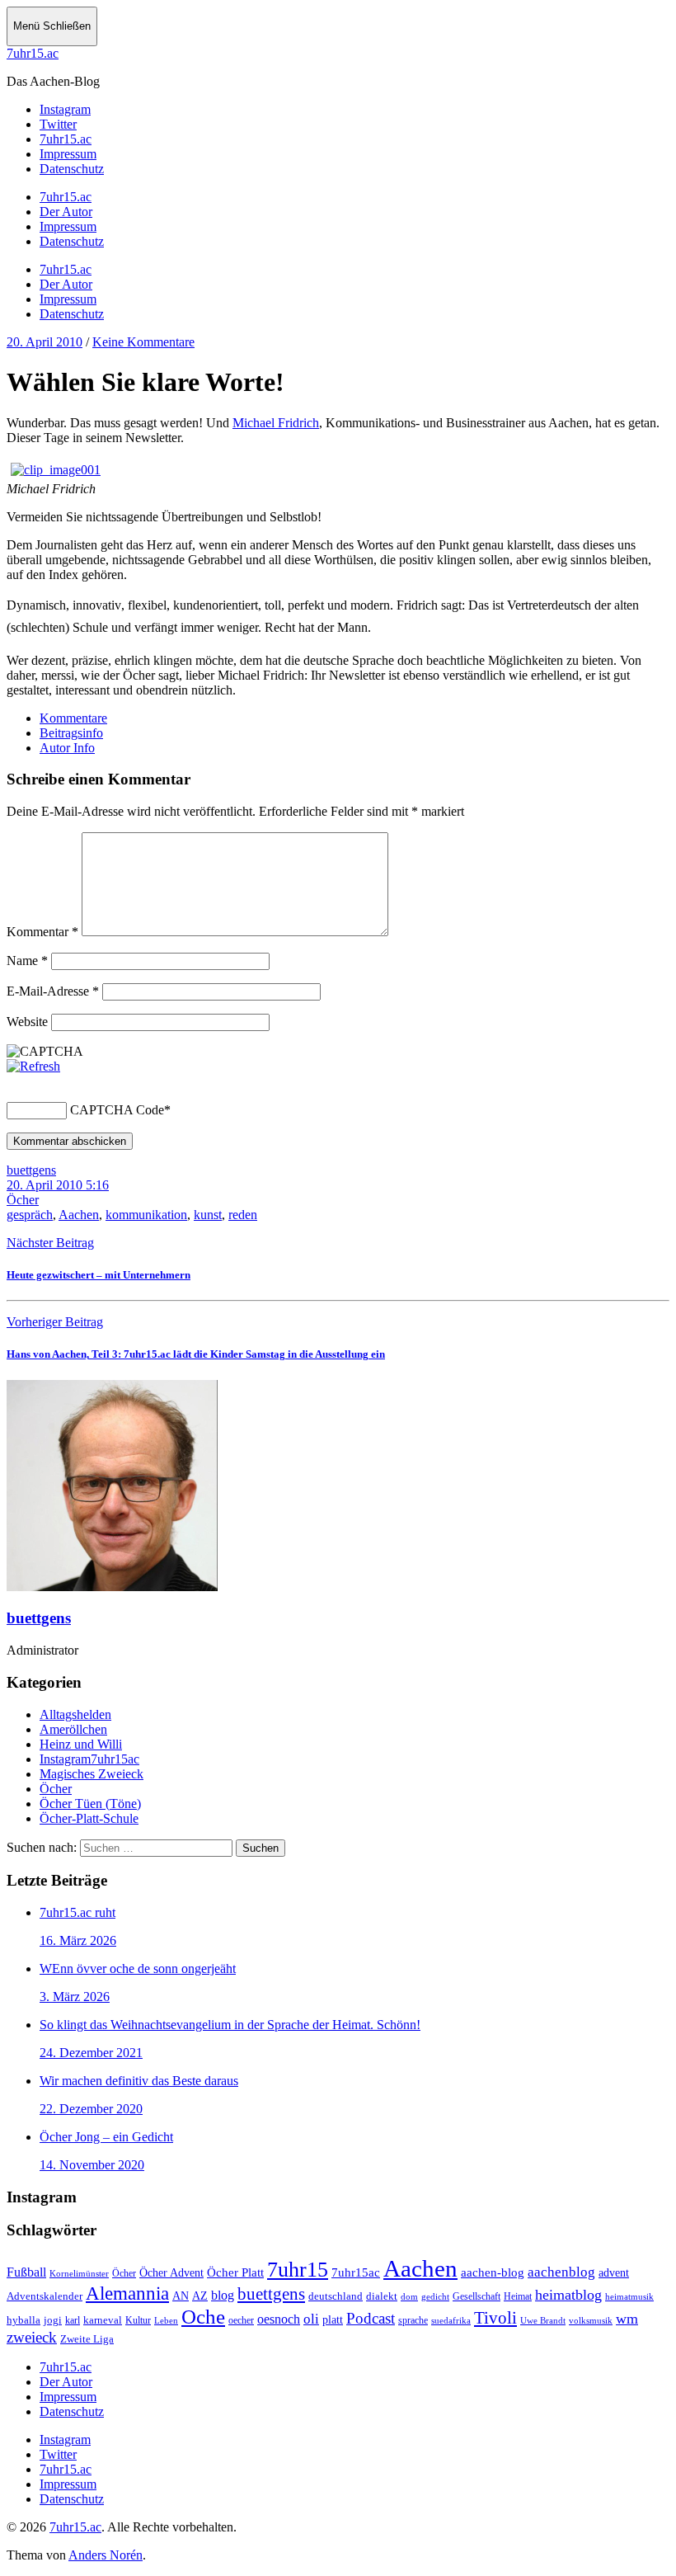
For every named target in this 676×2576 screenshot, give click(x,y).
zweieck (32, 2337)
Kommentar (42, 932)
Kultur (138, 2321)
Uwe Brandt (543, 2321)
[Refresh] (33, 1066)
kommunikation (146, 1215)
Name (27, 961)
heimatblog (568, 2295)
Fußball (26, 2272)
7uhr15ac (356, 2272)
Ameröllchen (73, 1729)
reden (243, 1215)
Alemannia (127, 2293)
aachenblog (561, 2272)
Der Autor (66, 212)
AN (181, 2296)
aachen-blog (493, 2272)
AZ (200, 2296)
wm (627, 2319)
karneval (103, 2320)
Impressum (68, 226)
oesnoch (279, 2319)
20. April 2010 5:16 (58, 1185)
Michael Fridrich (276, 423)
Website (27, 1022)
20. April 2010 (45, 342)
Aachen (79, 1215)
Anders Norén (106, 2555)
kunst (208, 1215)
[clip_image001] (56, 470)
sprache (413, 2321)
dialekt (382, 2296)
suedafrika (451, 2320)
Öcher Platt (235, 2272)
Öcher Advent (171, 2273)
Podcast (371, 2318)
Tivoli (495, 2318)
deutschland (336, 2296)
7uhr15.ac (33, 53)
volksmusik (591, 2321)
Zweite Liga (87, 2339)
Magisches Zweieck (92, 1774)
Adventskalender (45, 2296)
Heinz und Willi (81, 1744)
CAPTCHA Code (117, 1110)
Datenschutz (72, 241)
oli (311, 2319)
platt (333, 2320)
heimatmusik (629, 2296)
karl (73, 2320)
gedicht (435, 2296)
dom (409, 2296)
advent (614, 2273)
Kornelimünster (79, 2273)
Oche (203, 2316)
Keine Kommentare (143, 342)
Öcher (23, 1200)
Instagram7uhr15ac (89, 1759)
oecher (241, 2321)
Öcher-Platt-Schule (89, 1818)
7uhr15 (298, 2270)
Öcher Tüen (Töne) (90, 1804)
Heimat (518, 2297)
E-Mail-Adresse (53, 991)
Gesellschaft (476, 2296)
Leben (166, 2320)
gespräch (30, 1215)
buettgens (31, 1170)
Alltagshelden (75, 1714)
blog (223, 2295)
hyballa (23, 2320)
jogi (53, 2320)
